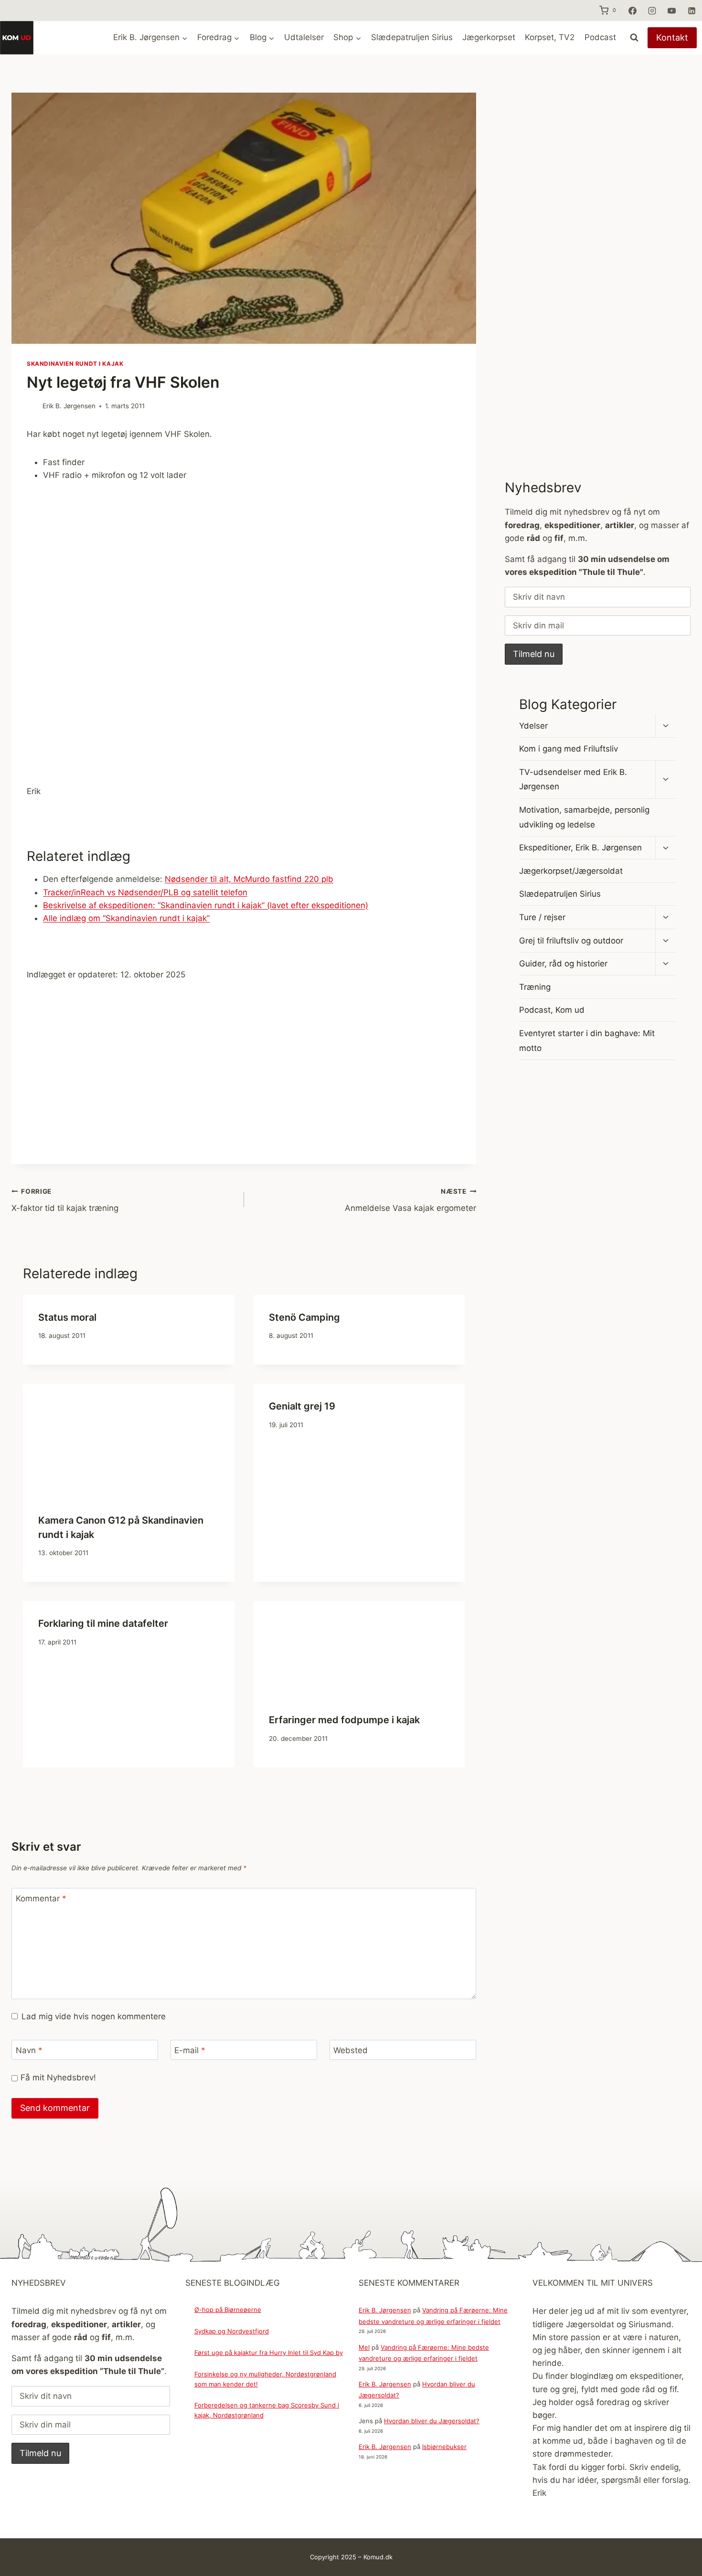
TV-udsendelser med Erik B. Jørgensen (573, 779)
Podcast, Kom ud (552, 1010)
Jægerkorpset (489, 37)
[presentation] (129, 1441)
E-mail (190, 2050)
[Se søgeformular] (634, 38)
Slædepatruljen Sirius (412, 37)
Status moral (67, 1317)
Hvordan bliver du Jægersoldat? (432, 2421)
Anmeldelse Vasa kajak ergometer (410, 1200)
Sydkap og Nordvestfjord (232, 2331)
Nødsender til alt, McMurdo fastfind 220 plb (249, 879)
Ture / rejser (542, 917)
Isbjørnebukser (444, 2447)
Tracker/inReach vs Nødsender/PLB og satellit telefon (145, 892)
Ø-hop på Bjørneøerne (228, 2310)
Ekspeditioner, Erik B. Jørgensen (580, 848)
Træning (535, 987)
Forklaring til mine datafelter (103, 1623)
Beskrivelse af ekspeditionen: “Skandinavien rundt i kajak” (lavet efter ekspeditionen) (206, 905)
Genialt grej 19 (302, 1406)
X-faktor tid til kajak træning (65, 1200)
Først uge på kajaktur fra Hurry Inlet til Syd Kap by (269, 2353)
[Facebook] (632, 11)
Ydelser (533, 726)
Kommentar (41, 1898)
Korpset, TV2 (550, 37)
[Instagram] (652, 11)
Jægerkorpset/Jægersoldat (571, 871)
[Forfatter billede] (33, 407)
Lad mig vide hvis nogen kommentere (94, 2016)
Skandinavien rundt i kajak (75, 364)
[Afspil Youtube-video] (244, 619)
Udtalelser (304, 37)
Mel (364, 2347)
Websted (351, 2050)
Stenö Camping (304, 1317)
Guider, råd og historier (563, 964)
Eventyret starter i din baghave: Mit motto (587, 1041)
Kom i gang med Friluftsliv (569, 749)
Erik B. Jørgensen (69, 406)
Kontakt (672, 37)
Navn (29, 2050)
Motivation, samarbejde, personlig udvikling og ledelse (584, 817)
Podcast (600, 37)
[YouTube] (672, 11)
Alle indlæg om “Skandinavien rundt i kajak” (126, 918)
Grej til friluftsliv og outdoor (571, 941)
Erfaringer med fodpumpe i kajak (344, 1720)
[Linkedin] (691, 11)
